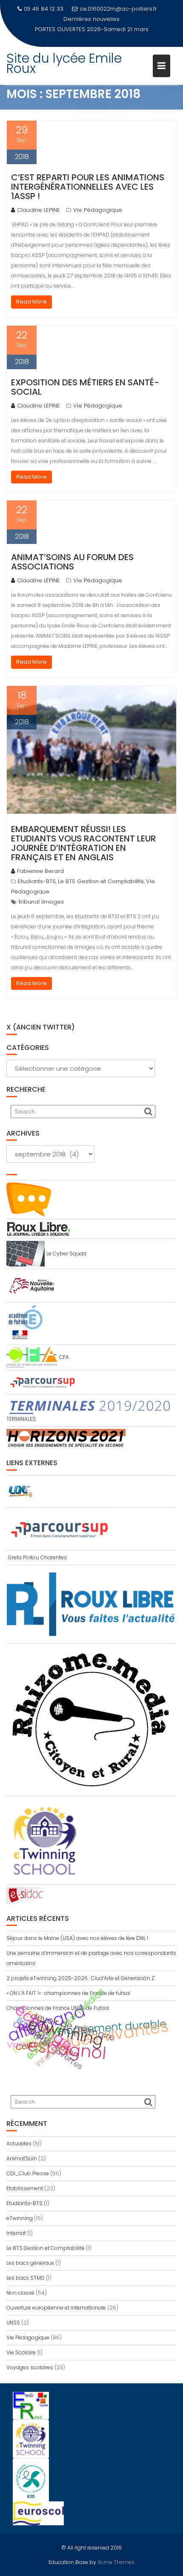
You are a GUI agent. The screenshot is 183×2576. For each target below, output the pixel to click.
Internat (16, 2233)
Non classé (20, 2293)
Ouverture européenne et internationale (56, 2308)
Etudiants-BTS (37, 881)
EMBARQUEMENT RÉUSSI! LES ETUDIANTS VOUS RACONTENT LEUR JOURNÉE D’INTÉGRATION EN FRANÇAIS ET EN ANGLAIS (83, 843)
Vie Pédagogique (98, 210)
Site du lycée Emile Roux (64, 53)
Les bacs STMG (26, 2278)
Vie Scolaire (21, 2352)
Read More (31, 302)
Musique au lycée (120, 19)
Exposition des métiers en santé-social (85, 387)
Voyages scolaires (30, 2367)
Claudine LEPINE (39, 210)
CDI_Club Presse (28, 2173)
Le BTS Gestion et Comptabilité (101, 881)
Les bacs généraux (30, 2263)
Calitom (31, 2045)
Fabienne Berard (40, 871)
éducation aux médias (65, 2024)
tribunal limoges (41, 902)
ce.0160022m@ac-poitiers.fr (118, 9)
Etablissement (25, 2188)
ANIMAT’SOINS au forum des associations (72, 562)
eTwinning (20, 2218)
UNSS (13, 2323)
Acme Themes (116, 2562)
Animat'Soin (22, 2158)
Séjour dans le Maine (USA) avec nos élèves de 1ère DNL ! (77, 1938)
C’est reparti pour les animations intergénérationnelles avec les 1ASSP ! (88, 187)
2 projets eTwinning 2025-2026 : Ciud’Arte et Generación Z (80, 1978)
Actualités (19, 2144)
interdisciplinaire (62, 2045)
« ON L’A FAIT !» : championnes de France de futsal (68, 1993)
